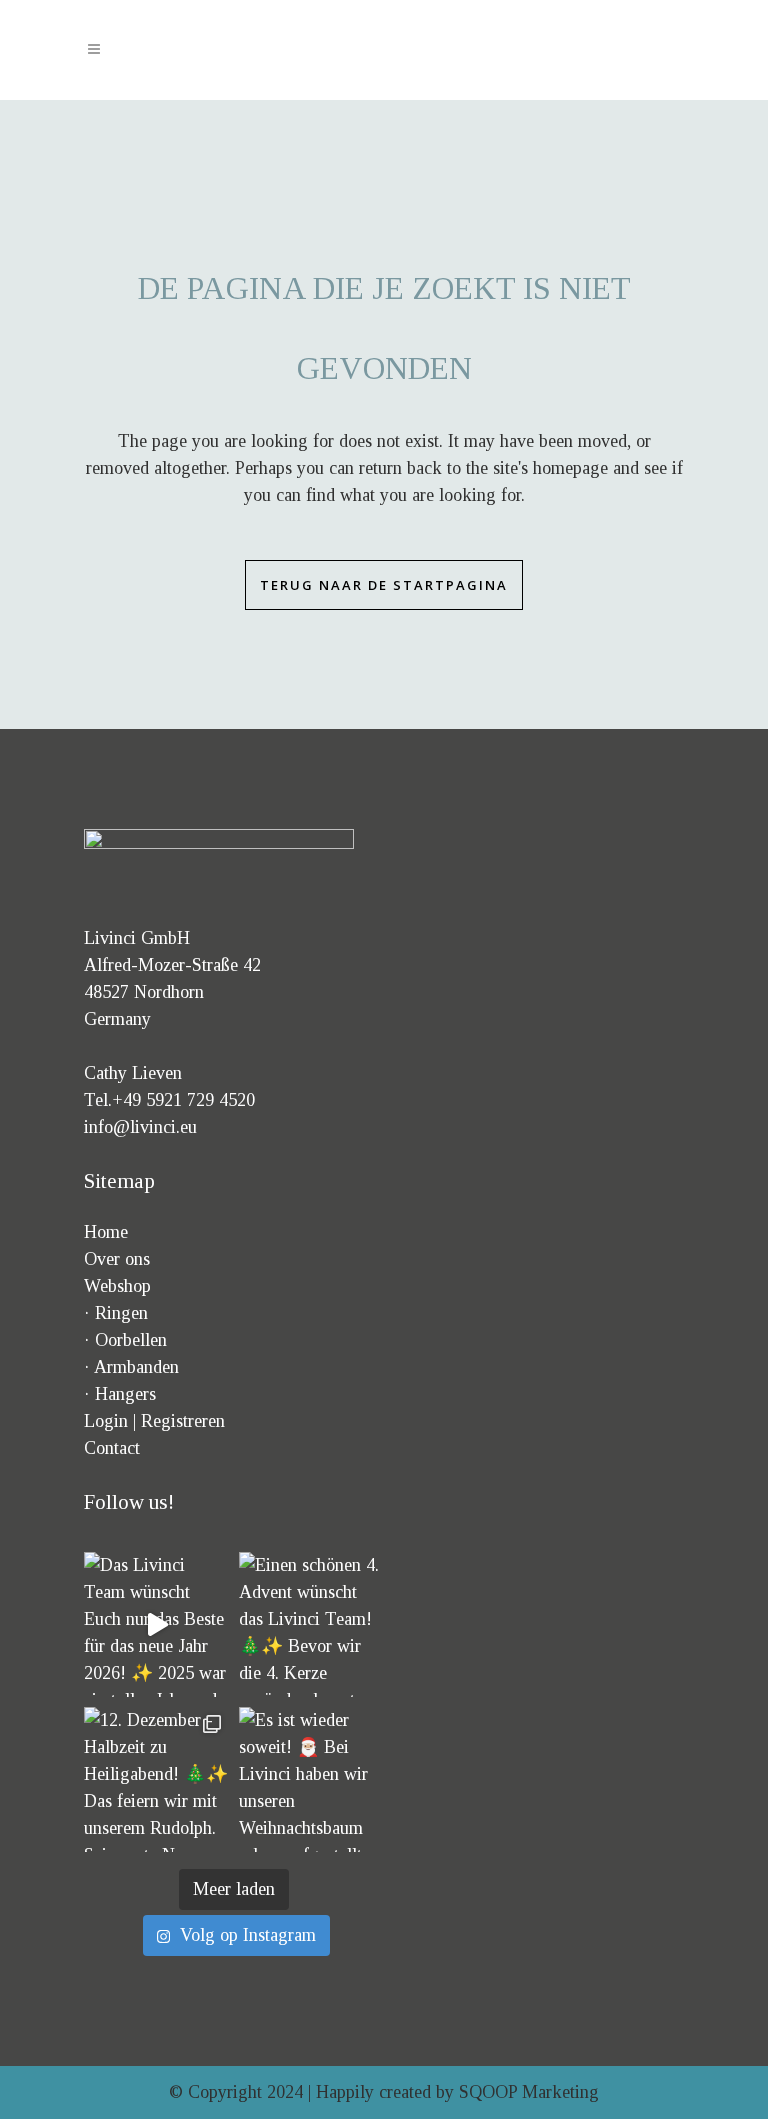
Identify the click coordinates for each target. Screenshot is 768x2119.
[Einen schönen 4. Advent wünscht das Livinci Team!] (311, 1624)
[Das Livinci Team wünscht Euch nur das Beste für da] (156, 1624)
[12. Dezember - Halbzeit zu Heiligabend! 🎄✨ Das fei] (156, 1779)
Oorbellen (131, 1340)
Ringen (121, 1313)
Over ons (117, 1259)
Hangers (125, 1394)
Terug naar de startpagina (384, 585)
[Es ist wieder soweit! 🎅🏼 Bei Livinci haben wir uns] (311, 1779)
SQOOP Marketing (529, 2092)
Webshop (117, 1286)
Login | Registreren (154, 1421)
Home (106, 1232)
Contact (112, 1448)
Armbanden (136, 1367)
